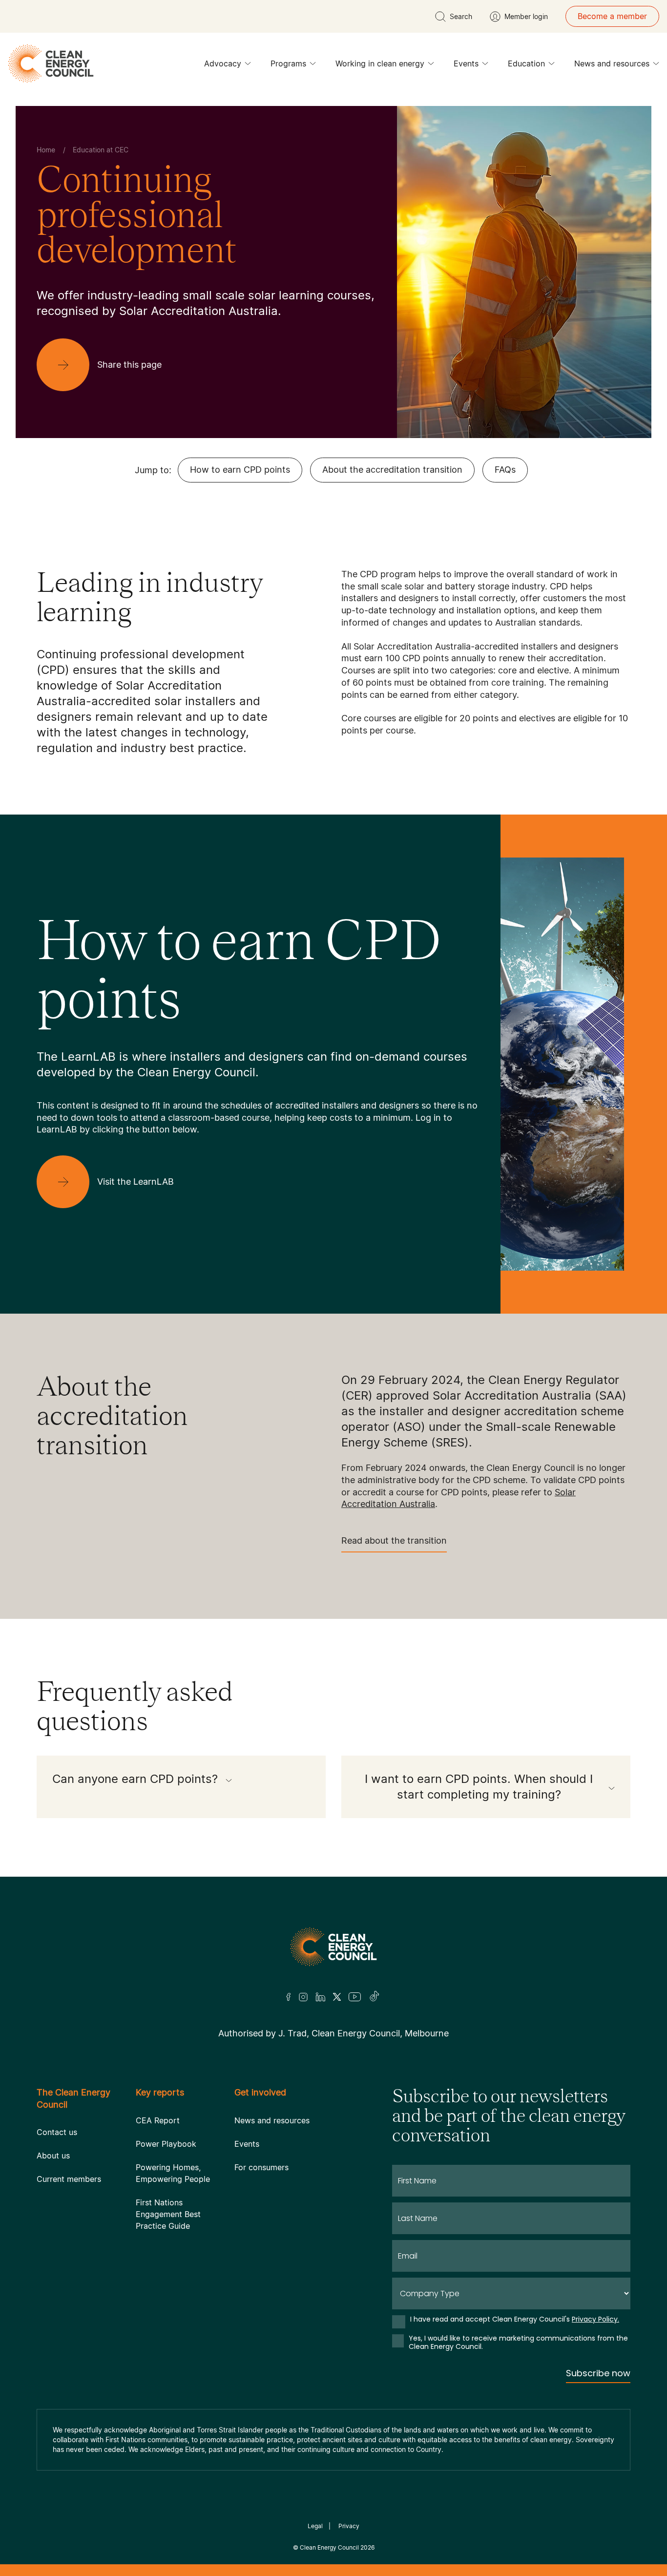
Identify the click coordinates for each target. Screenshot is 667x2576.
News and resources (612, 63)
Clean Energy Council (329, 2547)
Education (526, 63)
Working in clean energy (380, 63)
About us (53, 2156)
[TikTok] (375, 1997)
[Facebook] (289, 1997)
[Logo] (333, 1947)
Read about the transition (394, 1540)
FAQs (505, 470)
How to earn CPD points (240, 470)
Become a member (612, 16)
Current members (69, 2179)
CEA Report (158, 2120)
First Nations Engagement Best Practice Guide (168, 2214)
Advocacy (223, 63)
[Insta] (303, 1997)
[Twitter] (337, 1997)
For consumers (261, 2167)
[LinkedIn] (320, 1997)
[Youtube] (355, 1997)
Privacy (349, 2526)
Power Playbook (166, 2144)
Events (466, 63)
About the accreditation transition (392, 470)
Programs (288, 63)
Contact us (57, 2132)
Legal (315, 2526)
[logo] (51, 63)
